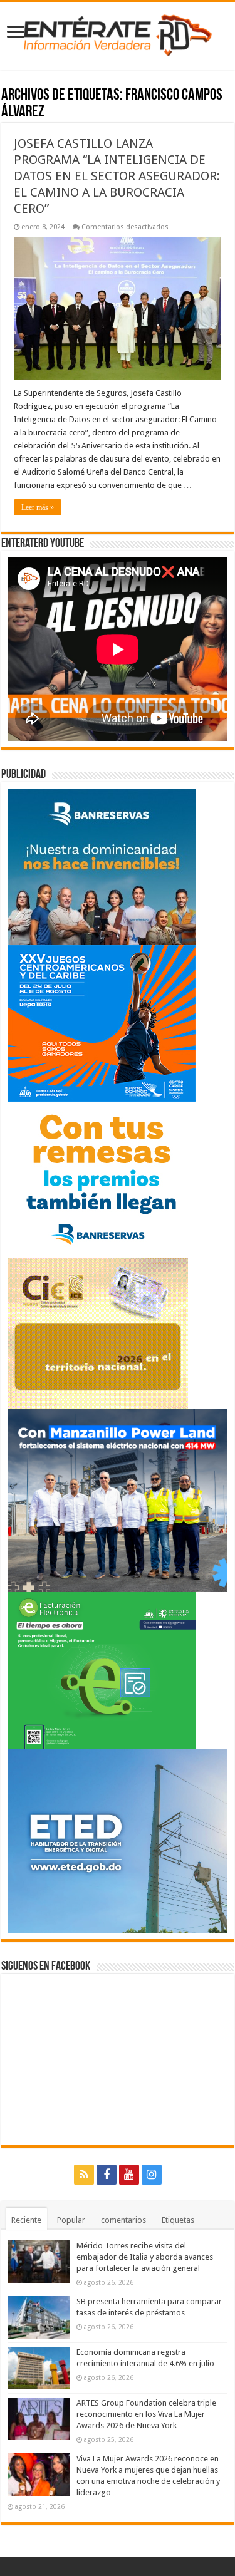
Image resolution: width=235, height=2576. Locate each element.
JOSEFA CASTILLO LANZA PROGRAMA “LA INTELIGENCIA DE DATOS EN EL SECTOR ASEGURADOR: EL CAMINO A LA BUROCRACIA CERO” (117, 176)
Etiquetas (178, 2220)
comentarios (123, 2220)
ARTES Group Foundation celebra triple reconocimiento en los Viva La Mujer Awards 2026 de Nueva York (146, 2414)
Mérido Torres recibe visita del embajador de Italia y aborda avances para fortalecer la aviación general (145, 2257)
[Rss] (84, 2175)
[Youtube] (129, 2175)
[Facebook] (107, 2175)
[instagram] (152, 2175)
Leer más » (38, 507)
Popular (71, 2220)
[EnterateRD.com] (118, 33)
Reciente (26, 2220)
